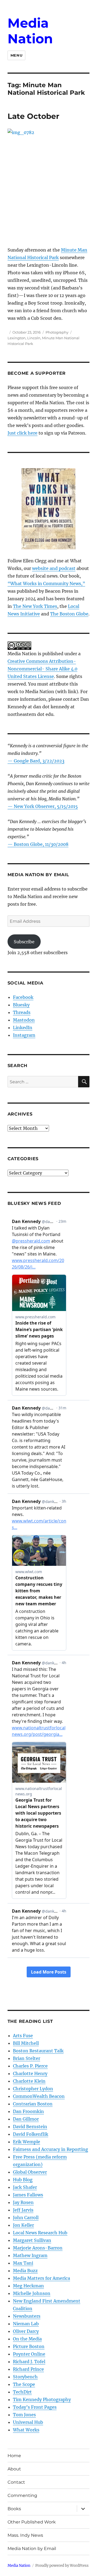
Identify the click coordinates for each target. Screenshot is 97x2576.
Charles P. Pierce (30, 2066)
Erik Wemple (27, 2142)
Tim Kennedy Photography (42, 2399)
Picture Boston (29, 2346)
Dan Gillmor (26, 2119)
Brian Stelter (27, 2058)
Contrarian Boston (33, 2104)
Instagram (24, 1035)
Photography (57, 332)
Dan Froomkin (28, 2111)
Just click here (22, 433)
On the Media (27, 2339)
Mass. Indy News (25, 2535)
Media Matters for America (41, 2278)
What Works (26, 2430)
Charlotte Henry (30, 2073)
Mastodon (24, 1020)
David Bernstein (30, 2127)
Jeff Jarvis (23, 2210)
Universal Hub (28, 2422)
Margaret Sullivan (32, 2240)
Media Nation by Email (32, 2549)
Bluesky (21, 1005)
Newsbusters (27, 2316)
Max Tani (23, 2263)
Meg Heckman (28, 2286)
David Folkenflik (31, 2134)
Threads (22, 1012)
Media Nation (30, 31)
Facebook (23, 997)
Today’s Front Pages (35, 2407)
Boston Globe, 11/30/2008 (41, 844)
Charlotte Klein (29, 2081)
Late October (33, 116)
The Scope (24, 2384)
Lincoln (34, 338)
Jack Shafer (25, 2187)
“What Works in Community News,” (46, 583)
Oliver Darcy (26, 2331)
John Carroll (26, 2218)
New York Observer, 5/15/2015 (46, 806)
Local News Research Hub (40, 2233)
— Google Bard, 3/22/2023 (36, 761)
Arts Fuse (23, 2036)
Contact (16, 2482)
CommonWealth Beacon (39, 2096)
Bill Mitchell (26, 2043)
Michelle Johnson (32, 2293)
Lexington (17, 338)
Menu (16, 55)
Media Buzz (25, 2271)
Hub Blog (23, 2180)
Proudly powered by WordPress (62, 2566)
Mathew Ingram (30, 2255)
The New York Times (35, 606)
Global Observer (30, 2172)
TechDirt (22, 2392)
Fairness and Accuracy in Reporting (51, 2149)
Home (14, 2456)
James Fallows (28, 2195)
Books (14, 2509)
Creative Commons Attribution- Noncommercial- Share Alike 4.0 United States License (42, 669)
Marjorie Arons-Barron (38, 2248)
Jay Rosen (23, 2202)
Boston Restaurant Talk (38, 2051)
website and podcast (54, 568)
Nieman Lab (26, 2324)
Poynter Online (29, 2354)
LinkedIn (23, 1028)
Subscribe (24, 942)
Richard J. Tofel (29, 2362)
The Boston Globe (69, 614)
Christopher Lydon (33, 2089)
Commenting (22, 2495)
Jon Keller (23, 2225)
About (14, 2469)
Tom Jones (24, 2415)
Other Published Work (32, 2522)
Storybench (25, 2377)
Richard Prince (28, 2369)
